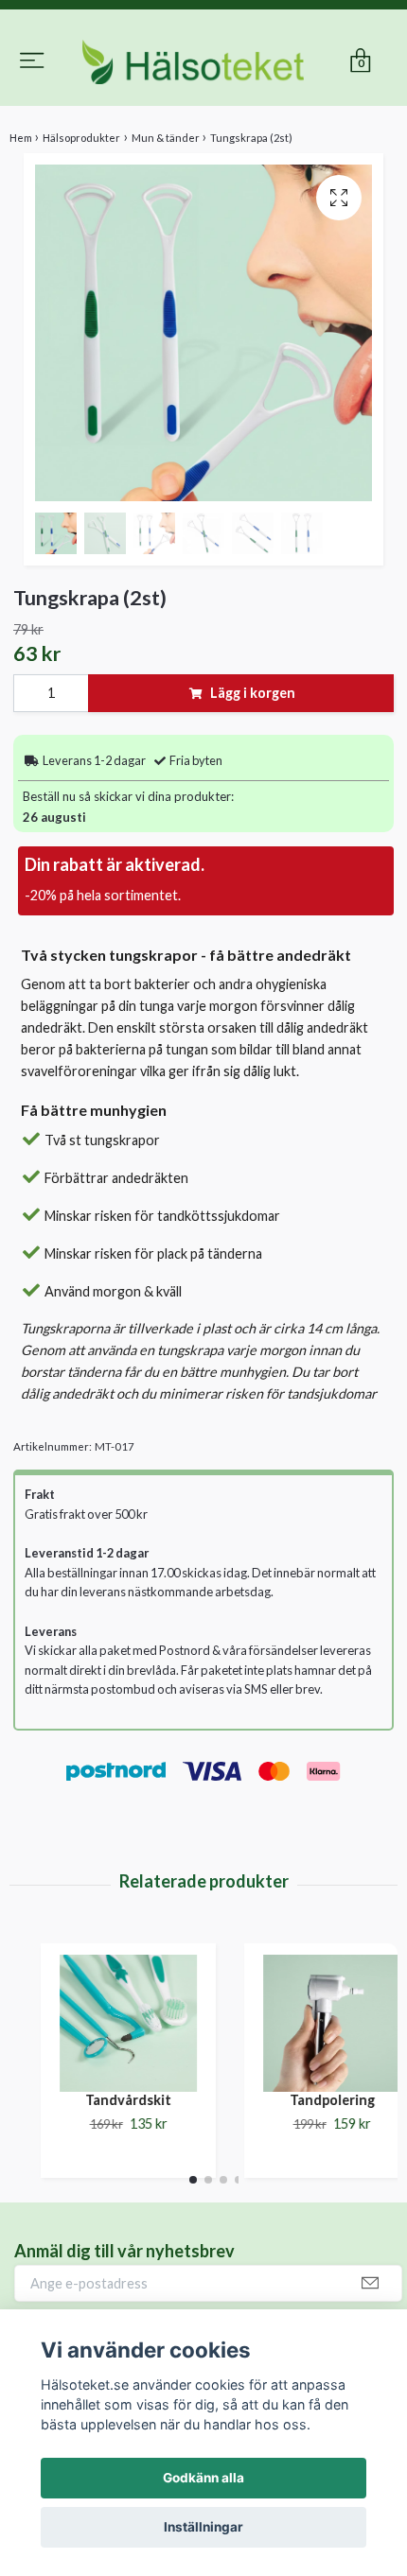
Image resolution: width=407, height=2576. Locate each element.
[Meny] (32, 49)
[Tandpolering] (310, 2104)
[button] (193, 2260)
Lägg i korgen (253, 773)
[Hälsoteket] (203, 102)
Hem (21, 217)
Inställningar (203, 2527)
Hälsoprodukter (81, 217)
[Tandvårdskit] (106, 2104)
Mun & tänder (166, 217)
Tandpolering (310, 2180)
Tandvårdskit (106, 2180)
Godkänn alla (203, 2478)
